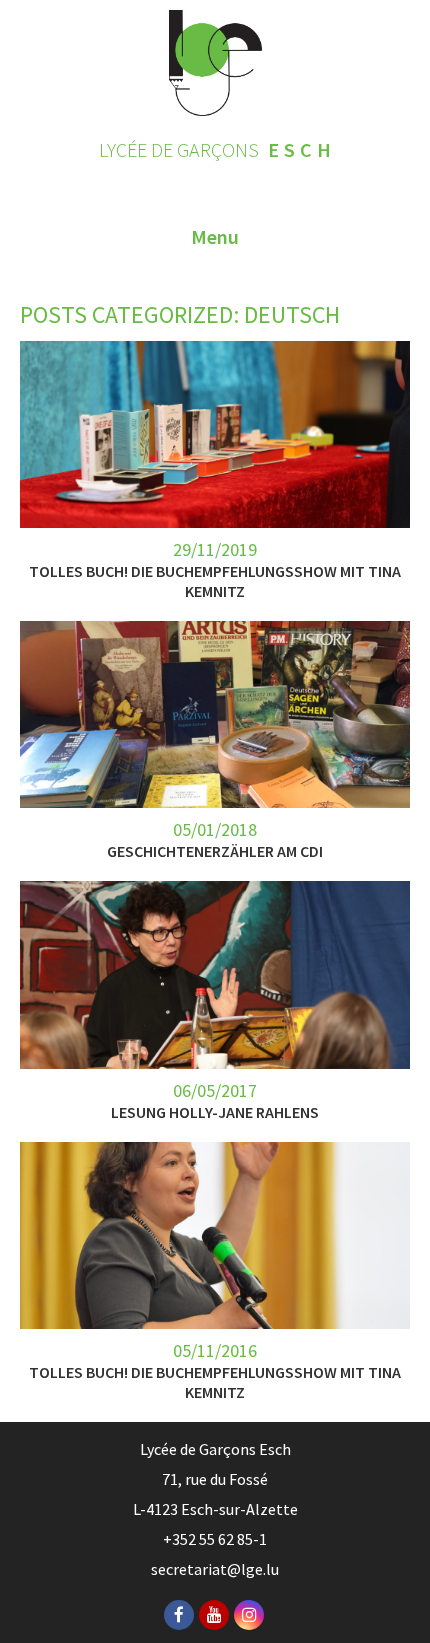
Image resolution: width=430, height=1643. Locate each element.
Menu (215, 236)
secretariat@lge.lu (215, 1569)
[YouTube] (214, 1615)
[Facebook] (179, 1615)
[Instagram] (249, 1615)
